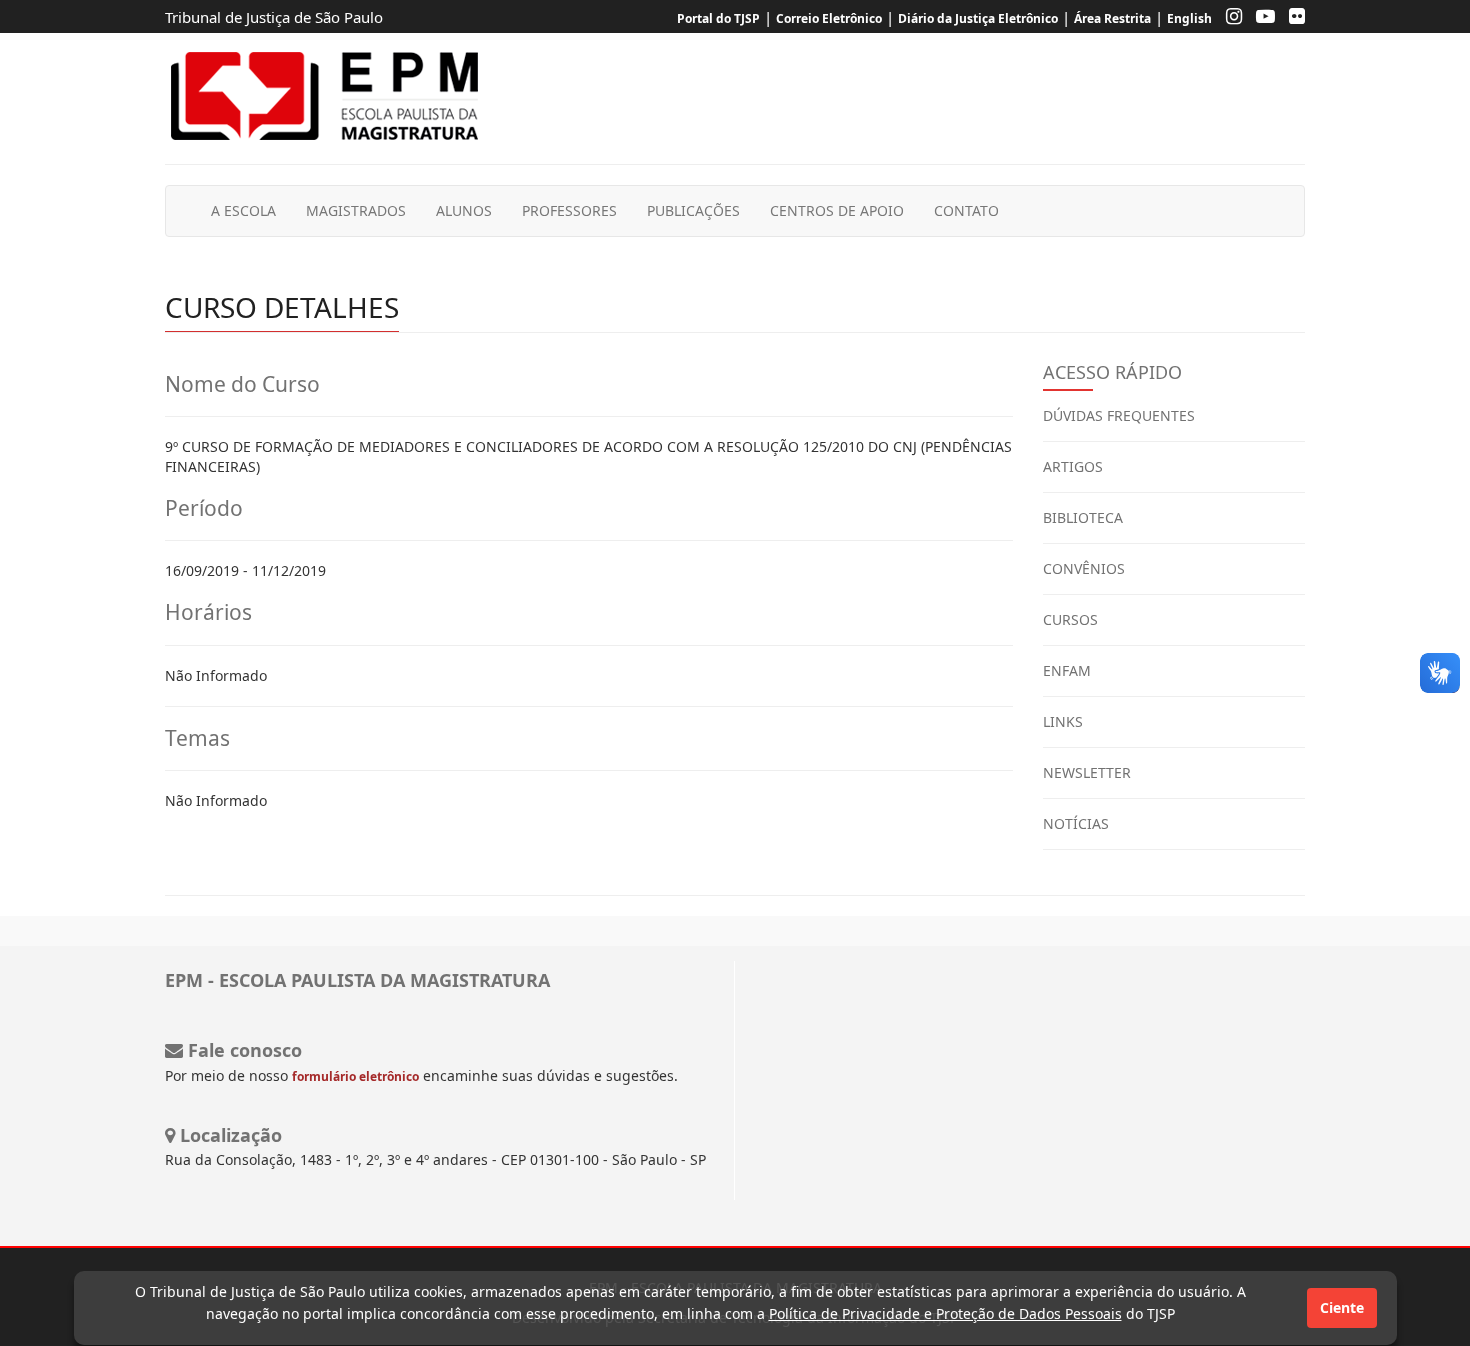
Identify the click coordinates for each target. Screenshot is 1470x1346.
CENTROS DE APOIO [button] (837, 210)
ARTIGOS (1073, 466)
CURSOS (1070, 619)
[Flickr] (1292, 18)
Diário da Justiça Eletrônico (978, 18)
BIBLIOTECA (1083, 517)
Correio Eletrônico (829, 18)
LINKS (1063, 721)
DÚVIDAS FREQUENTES (1119, 415)
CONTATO (966, 210)
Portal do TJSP (718, 18)
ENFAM (1067, 670)
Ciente (1342, 1307)
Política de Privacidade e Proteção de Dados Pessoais (945, 1313)
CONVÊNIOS (1084, 568)
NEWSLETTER (1087, 772)
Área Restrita (1112, 18)
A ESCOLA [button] (243, 210)
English (1189, 18)
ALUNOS (464, 210)
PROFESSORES (569, 210)
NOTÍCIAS (1076, 823)
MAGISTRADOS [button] (356, 210)
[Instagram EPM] (1229, 18)
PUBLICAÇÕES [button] (693, 210)
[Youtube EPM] (1260, 18)
